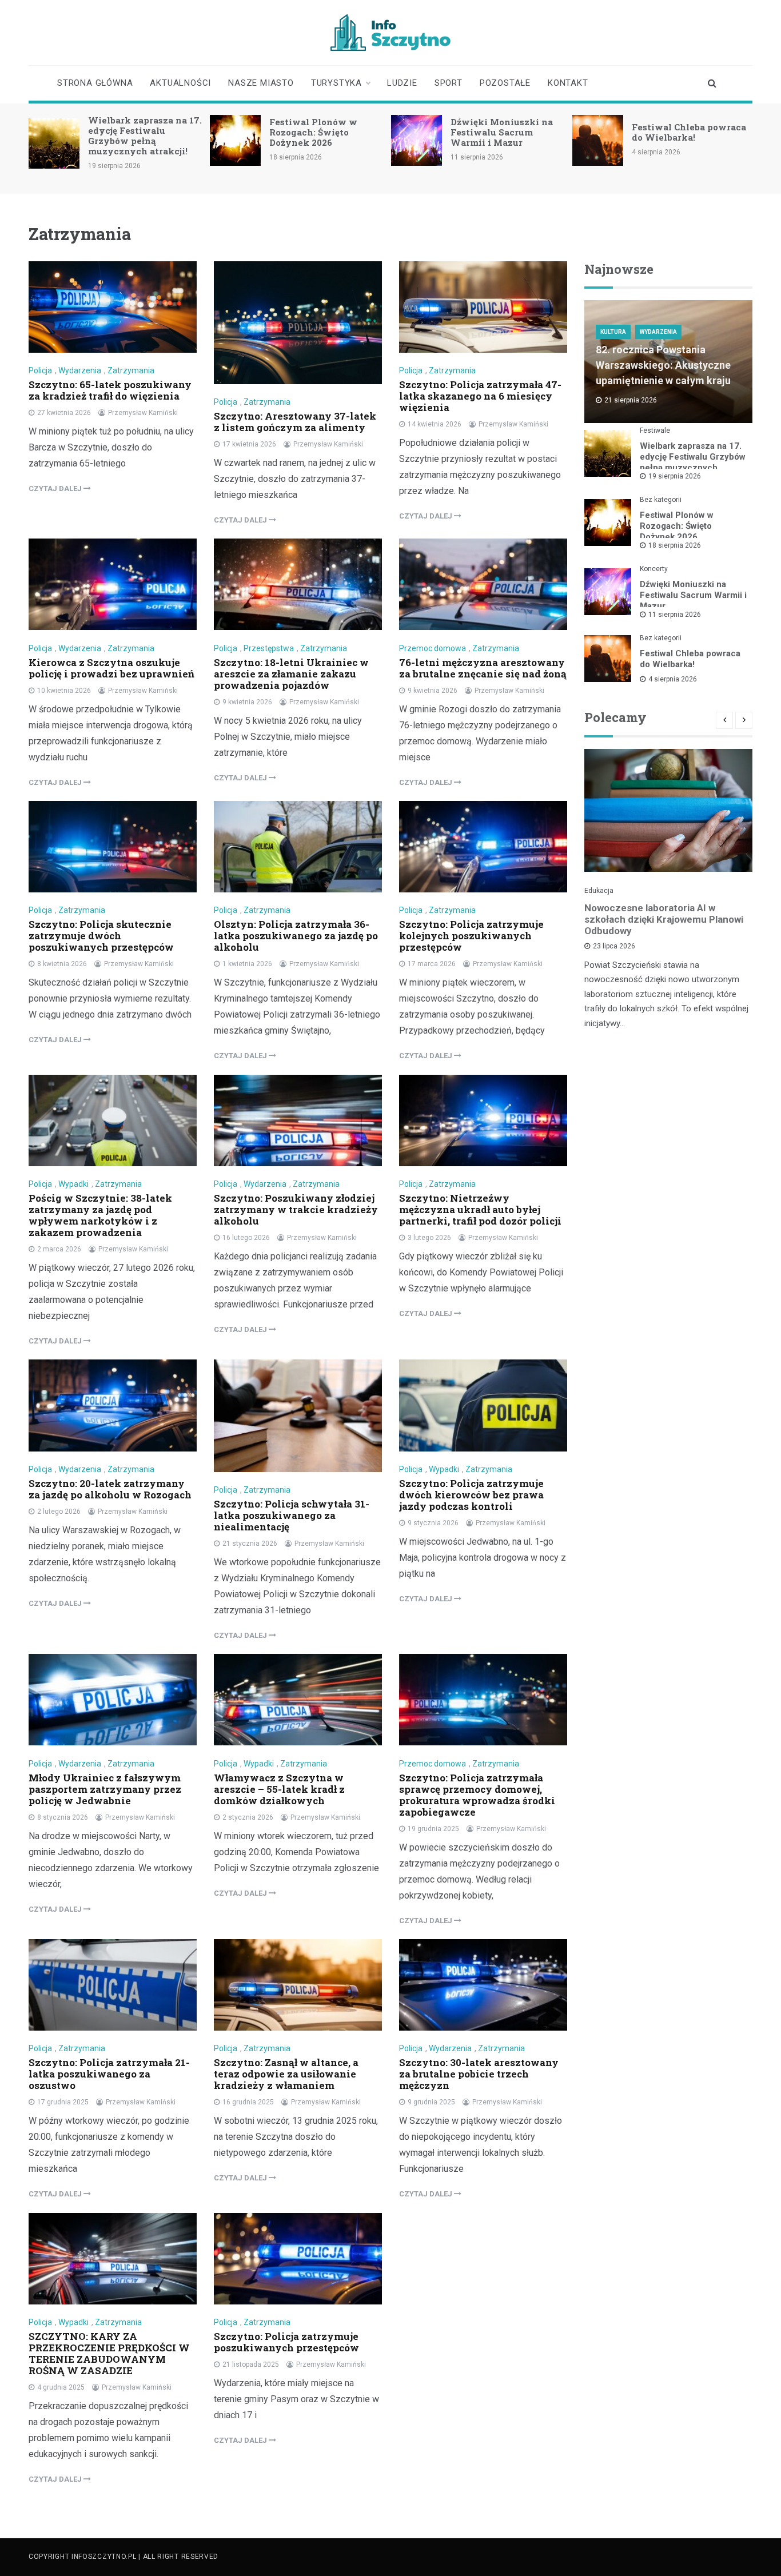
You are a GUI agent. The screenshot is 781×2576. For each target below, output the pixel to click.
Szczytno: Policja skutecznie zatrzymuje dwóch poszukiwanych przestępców (101, 936)
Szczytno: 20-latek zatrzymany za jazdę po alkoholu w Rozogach (110, 1489)
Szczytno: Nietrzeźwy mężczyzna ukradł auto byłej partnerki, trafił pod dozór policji (480, 1209)
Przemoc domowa (433, 648)
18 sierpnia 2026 (675, 545)
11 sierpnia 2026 (675, 615)
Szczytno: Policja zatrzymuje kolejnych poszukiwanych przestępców (471, 936)
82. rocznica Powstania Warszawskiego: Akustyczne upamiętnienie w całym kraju (663, 365)
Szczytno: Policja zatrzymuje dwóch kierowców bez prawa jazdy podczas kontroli (471, 1495)
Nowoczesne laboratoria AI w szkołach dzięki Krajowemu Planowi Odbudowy (664, 919)
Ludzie (402, 83)
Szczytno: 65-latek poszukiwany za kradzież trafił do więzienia (110, 390)
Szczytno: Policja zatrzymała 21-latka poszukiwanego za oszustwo (109, 2074)
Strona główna (95, 83)
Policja (40, 370)
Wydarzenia (80, 370)
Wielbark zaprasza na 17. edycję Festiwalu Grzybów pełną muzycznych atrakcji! (145, 135)
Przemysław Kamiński (143, 413)
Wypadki (73, 1184)
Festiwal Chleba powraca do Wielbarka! (689, 132)
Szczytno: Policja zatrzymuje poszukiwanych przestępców (286, 2342)
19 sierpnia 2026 (675, 476)
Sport (449, 83)
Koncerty (654, 569)
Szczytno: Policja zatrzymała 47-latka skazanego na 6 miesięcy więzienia (480, 396)
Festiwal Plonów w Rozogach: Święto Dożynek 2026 (313, 132)
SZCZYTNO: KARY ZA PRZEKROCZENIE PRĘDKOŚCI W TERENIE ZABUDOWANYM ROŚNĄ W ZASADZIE (109, 2353)
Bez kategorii (661, 500)
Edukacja (599, 891)
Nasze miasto (261, 83)
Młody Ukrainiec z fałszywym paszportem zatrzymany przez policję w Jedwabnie (105, 1789)
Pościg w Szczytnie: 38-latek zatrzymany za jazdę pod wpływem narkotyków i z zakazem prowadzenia (100, 1215)
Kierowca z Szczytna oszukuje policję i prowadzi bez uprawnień (111, 668)
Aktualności (180, 83)
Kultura (613, 332)
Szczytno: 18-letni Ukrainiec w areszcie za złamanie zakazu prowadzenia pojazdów (291, 674)
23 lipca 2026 (614, 946)
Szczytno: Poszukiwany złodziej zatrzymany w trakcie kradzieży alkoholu (296, 1209)
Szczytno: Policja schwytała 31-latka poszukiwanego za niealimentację (292, 1515)
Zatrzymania (131, 370)
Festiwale (655, 430)
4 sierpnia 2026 (673, 679)
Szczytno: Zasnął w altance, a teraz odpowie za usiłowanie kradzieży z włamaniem (286, 2074)
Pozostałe (505, 83)
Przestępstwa (269, 648)
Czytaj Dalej (56, 489)
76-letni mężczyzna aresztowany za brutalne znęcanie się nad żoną (483, 668)
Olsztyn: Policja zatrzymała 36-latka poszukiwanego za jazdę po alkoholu (296, 936)
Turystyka (336, 83)
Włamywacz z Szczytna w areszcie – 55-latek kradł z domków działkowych (279, 1789)
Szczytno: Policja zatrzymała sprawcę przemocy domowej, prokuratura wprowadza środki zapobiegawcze (477, 1795)
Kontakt (568, 83)
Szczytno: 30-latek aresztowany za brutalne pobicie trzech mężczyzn (479, 2074)
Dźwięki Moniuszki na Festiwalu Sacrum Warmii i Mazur (502, 132)
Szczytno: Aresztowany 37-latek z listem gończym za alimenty (295, 422)
